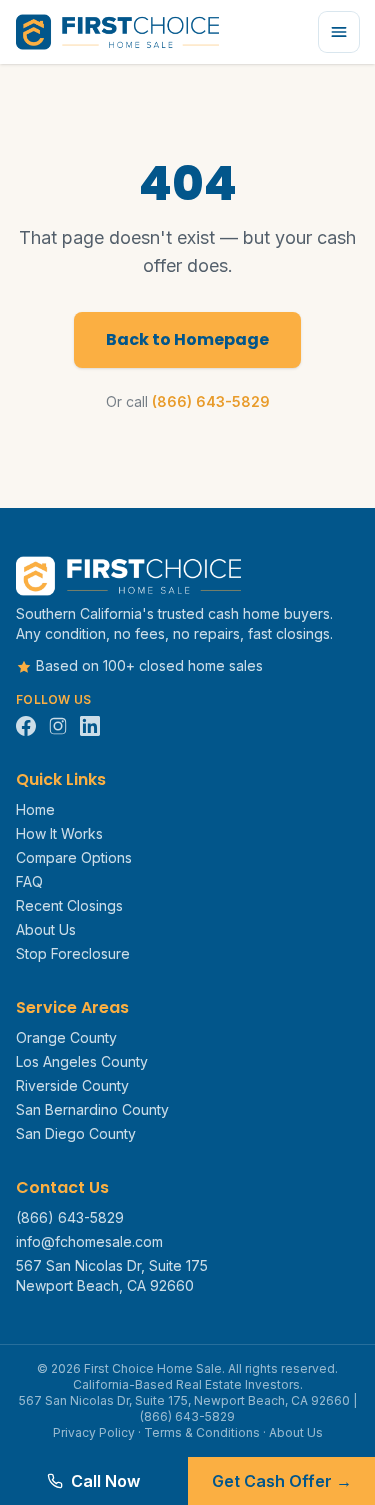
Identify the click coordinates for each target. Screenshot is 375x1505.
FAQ (29, 881)
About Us (46, 929)
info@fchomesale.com (89, 1241)
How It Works (59, 833)
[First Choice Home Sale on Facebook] (26, 726)
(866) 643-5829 (211, 401)
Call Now (105, 1481)
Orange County (66, 1037)
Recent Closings (69, 905)
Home (35, 809)
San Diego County (76, 1133)
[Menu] (339, 32)
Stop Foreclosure (73, 953)
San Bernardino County (92, 1109)
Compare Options (74, 857)
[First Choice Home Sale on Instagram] (58, 726)
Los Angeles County (82, 1061)
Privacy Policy (94, 1432)
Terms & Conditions (202, 1432)
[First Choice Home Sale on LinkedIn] (90, 726)
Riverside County (72, 1085)
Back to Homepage (187, 339)
